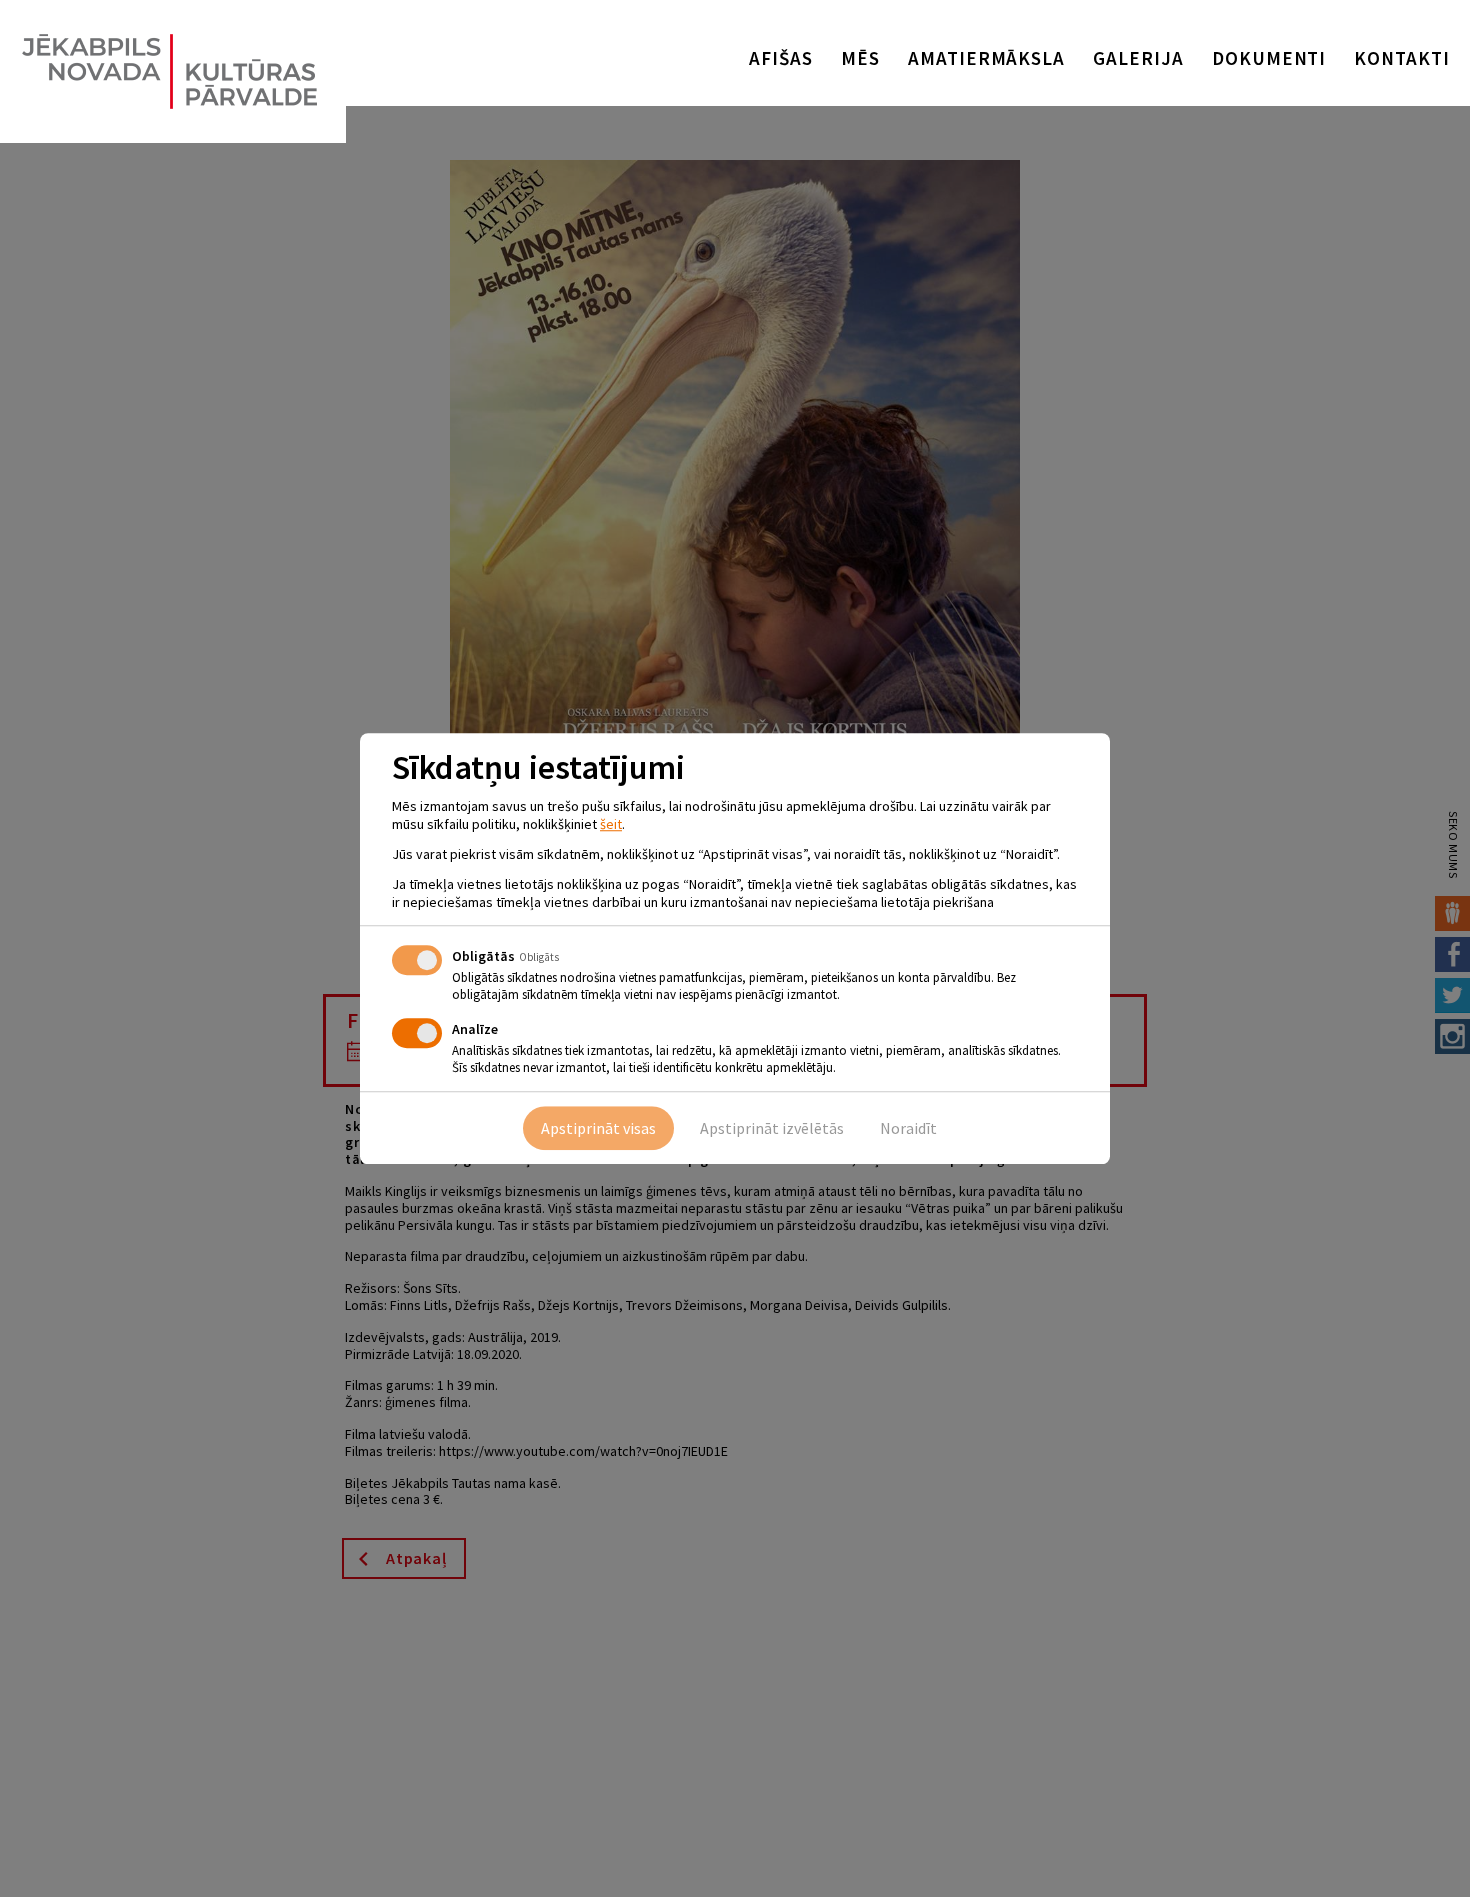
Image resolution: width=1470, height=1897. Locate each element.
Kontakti (1402, 58)
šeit (611, 824)
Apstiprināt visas (598, 1128)
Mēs (860, 58)
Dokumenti (1269, 58)
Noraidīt (908, 1128)
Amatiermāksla (986, 58)
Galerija (1138, 58)
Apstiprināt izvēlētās (772, 1128)
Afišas (781, 58)
